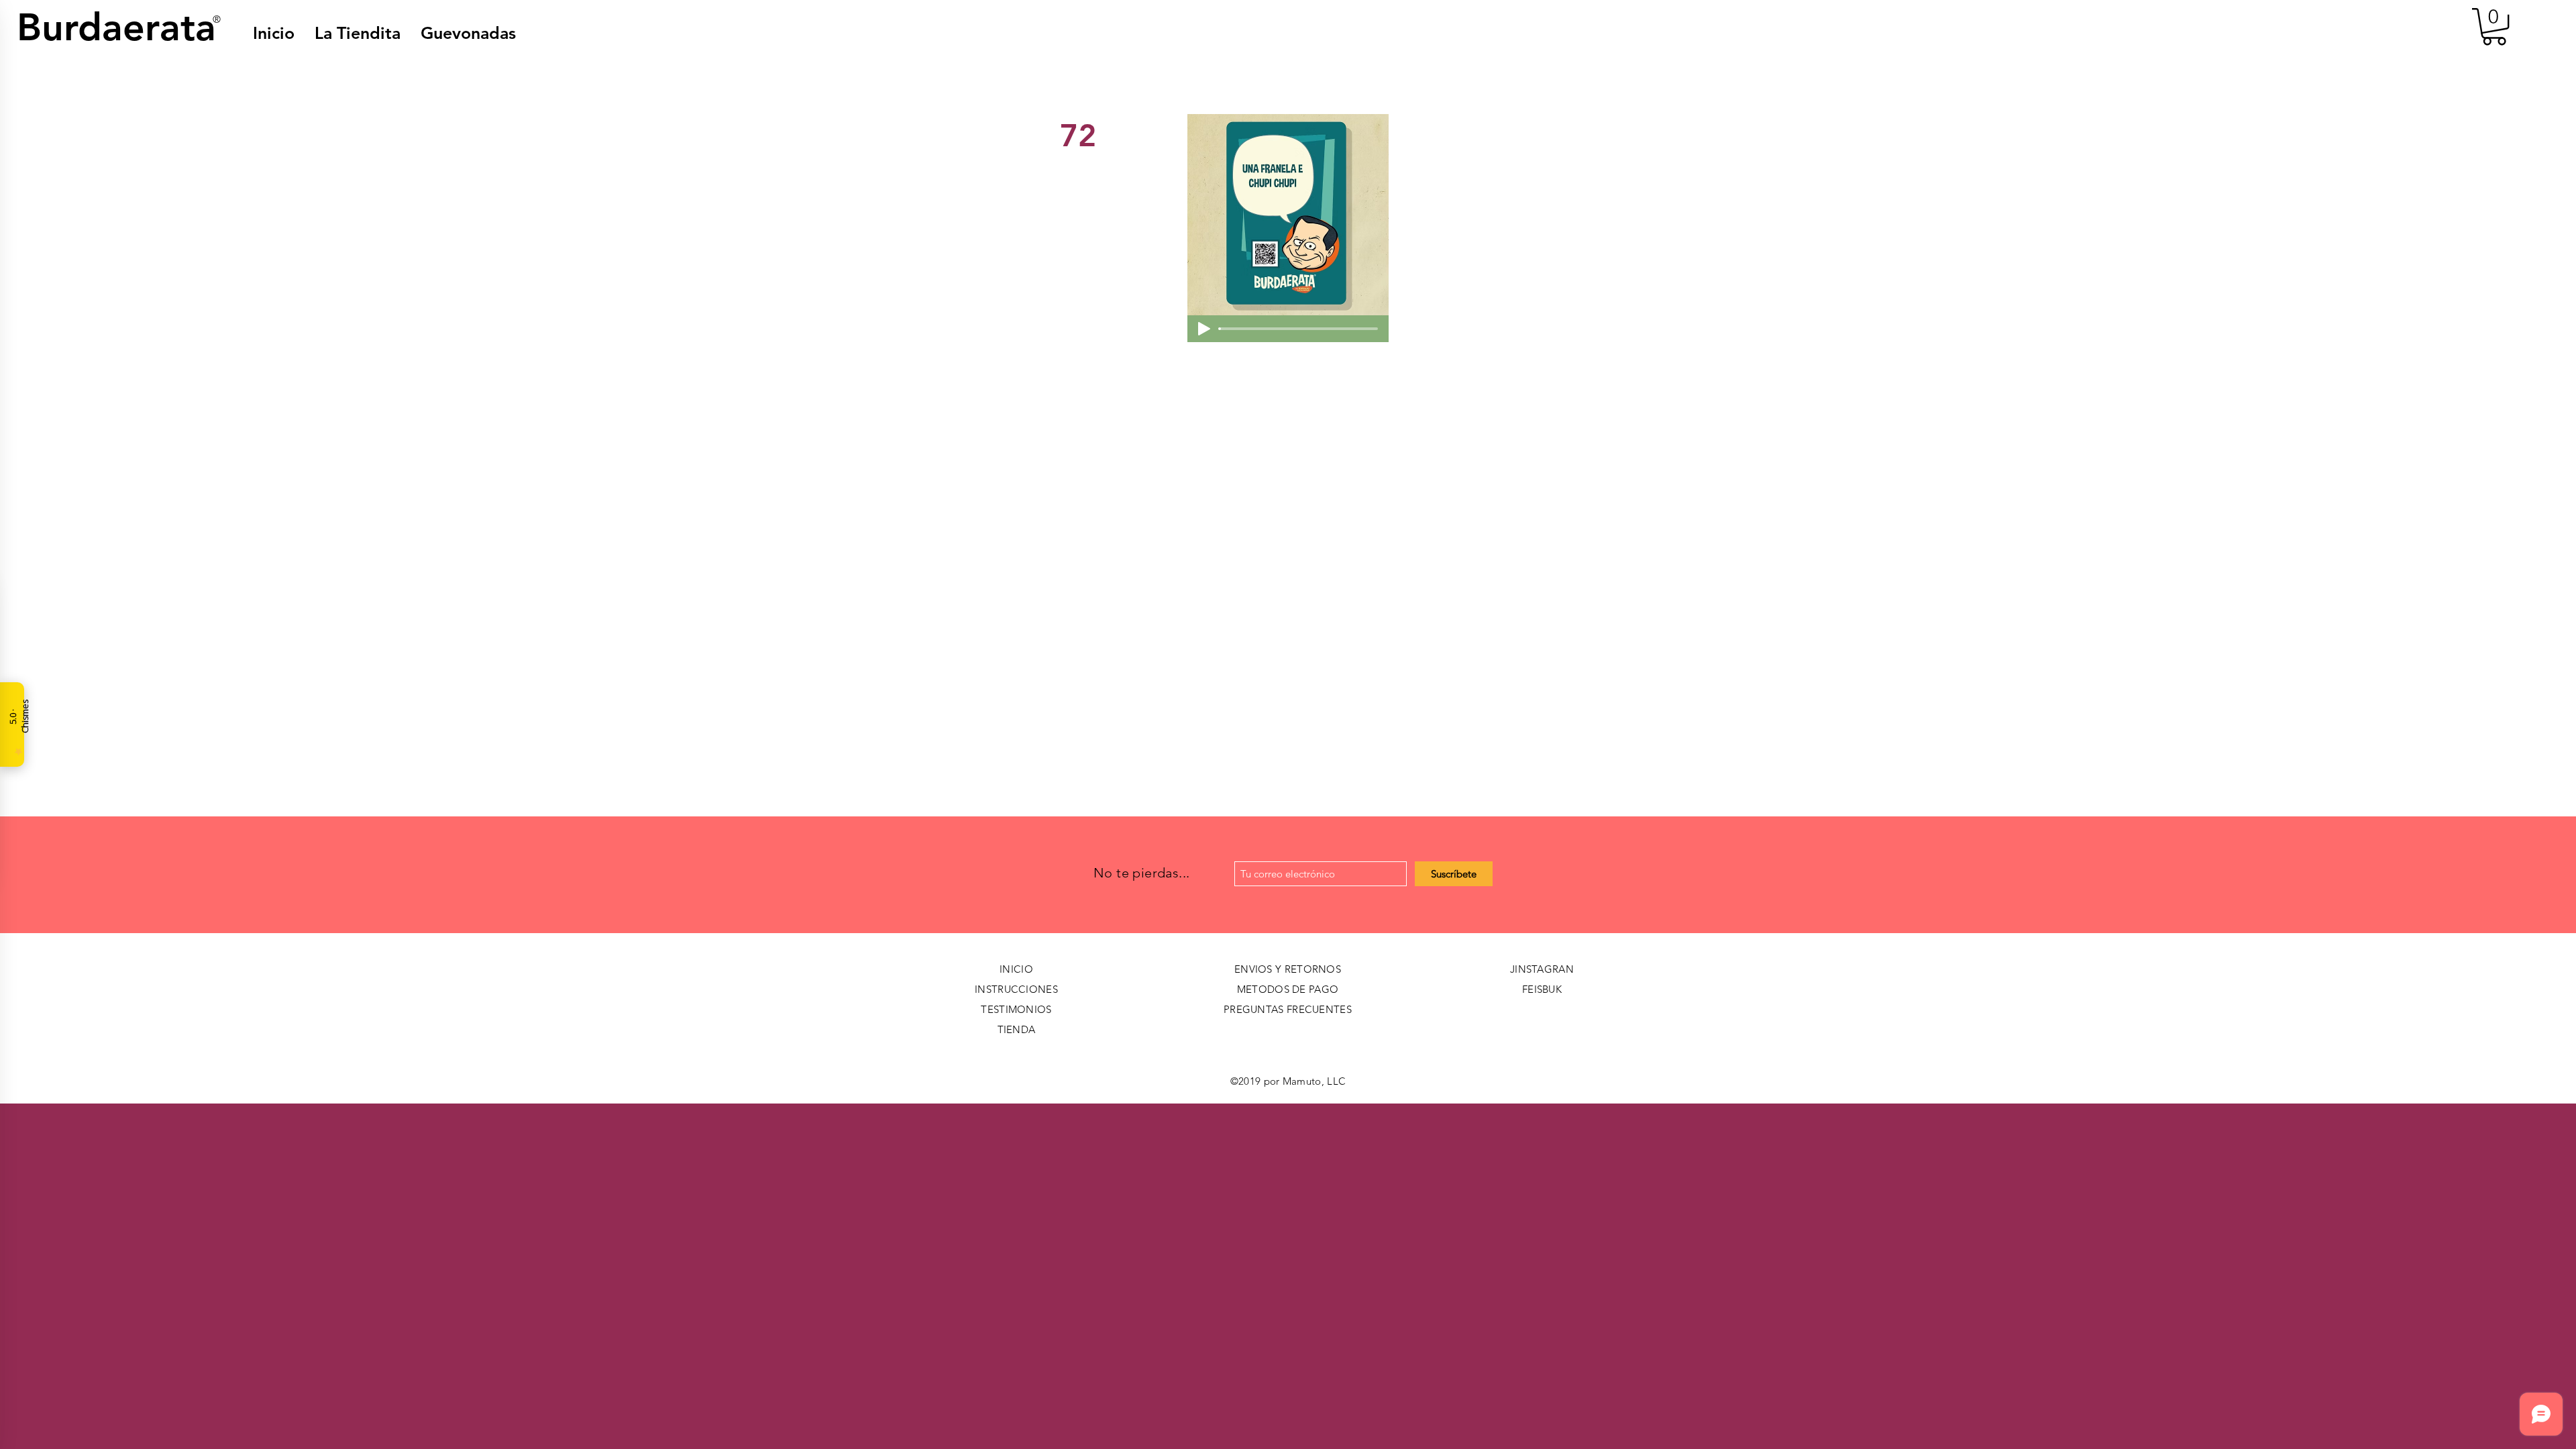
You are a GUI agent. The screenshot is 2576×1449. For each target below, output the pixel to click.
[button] (468, 33)
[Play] (1204, 329)
